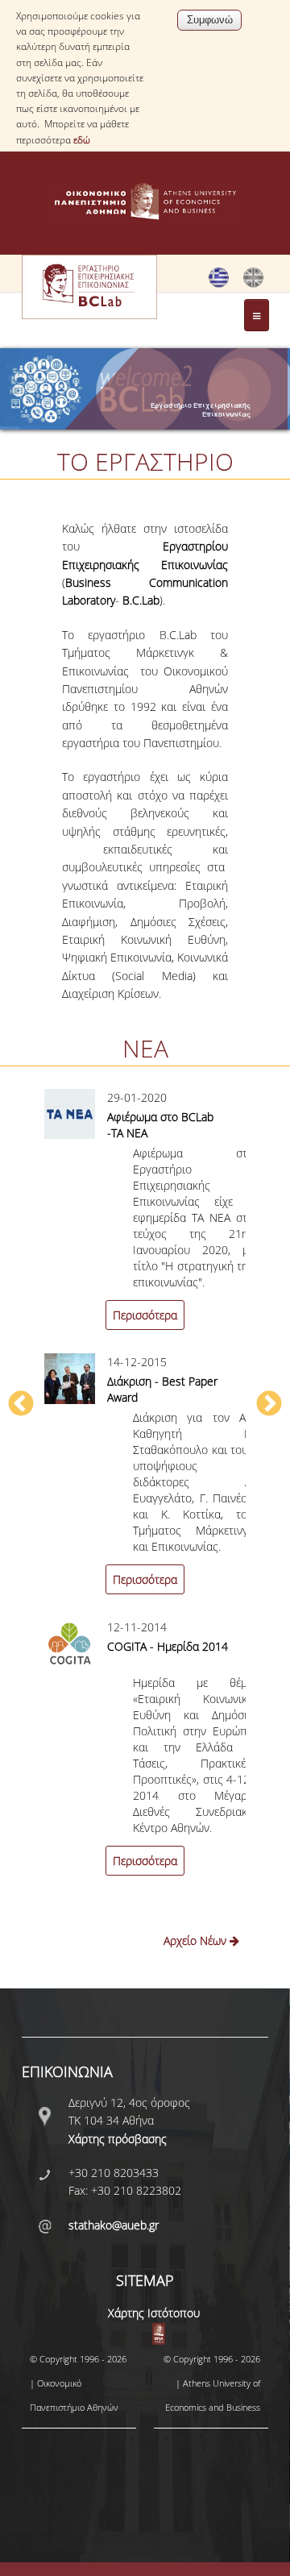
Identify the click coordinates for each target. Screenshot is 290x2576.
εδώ (82, 140)
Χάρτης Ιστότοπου (154, 2313)
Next (269, 1405)
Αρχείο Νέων (197, 1940)
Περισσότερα (145, 1315)
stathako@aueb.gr (114, 2225)
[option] (145, 1494)
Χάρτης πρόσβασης (118, 2139)
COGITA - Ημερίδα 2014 (168, 1646)
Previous (21, 1405)
